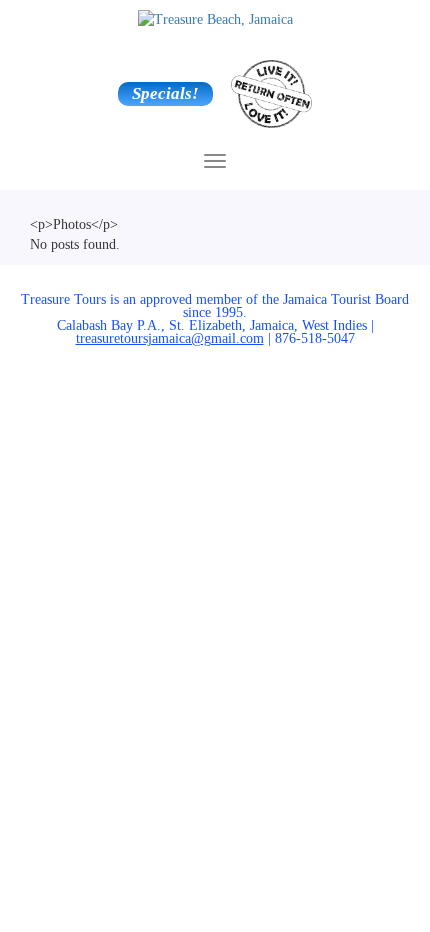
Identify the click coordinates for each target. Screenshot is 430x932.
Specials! (165, 93)
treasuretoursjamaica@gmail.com (170, 338)
